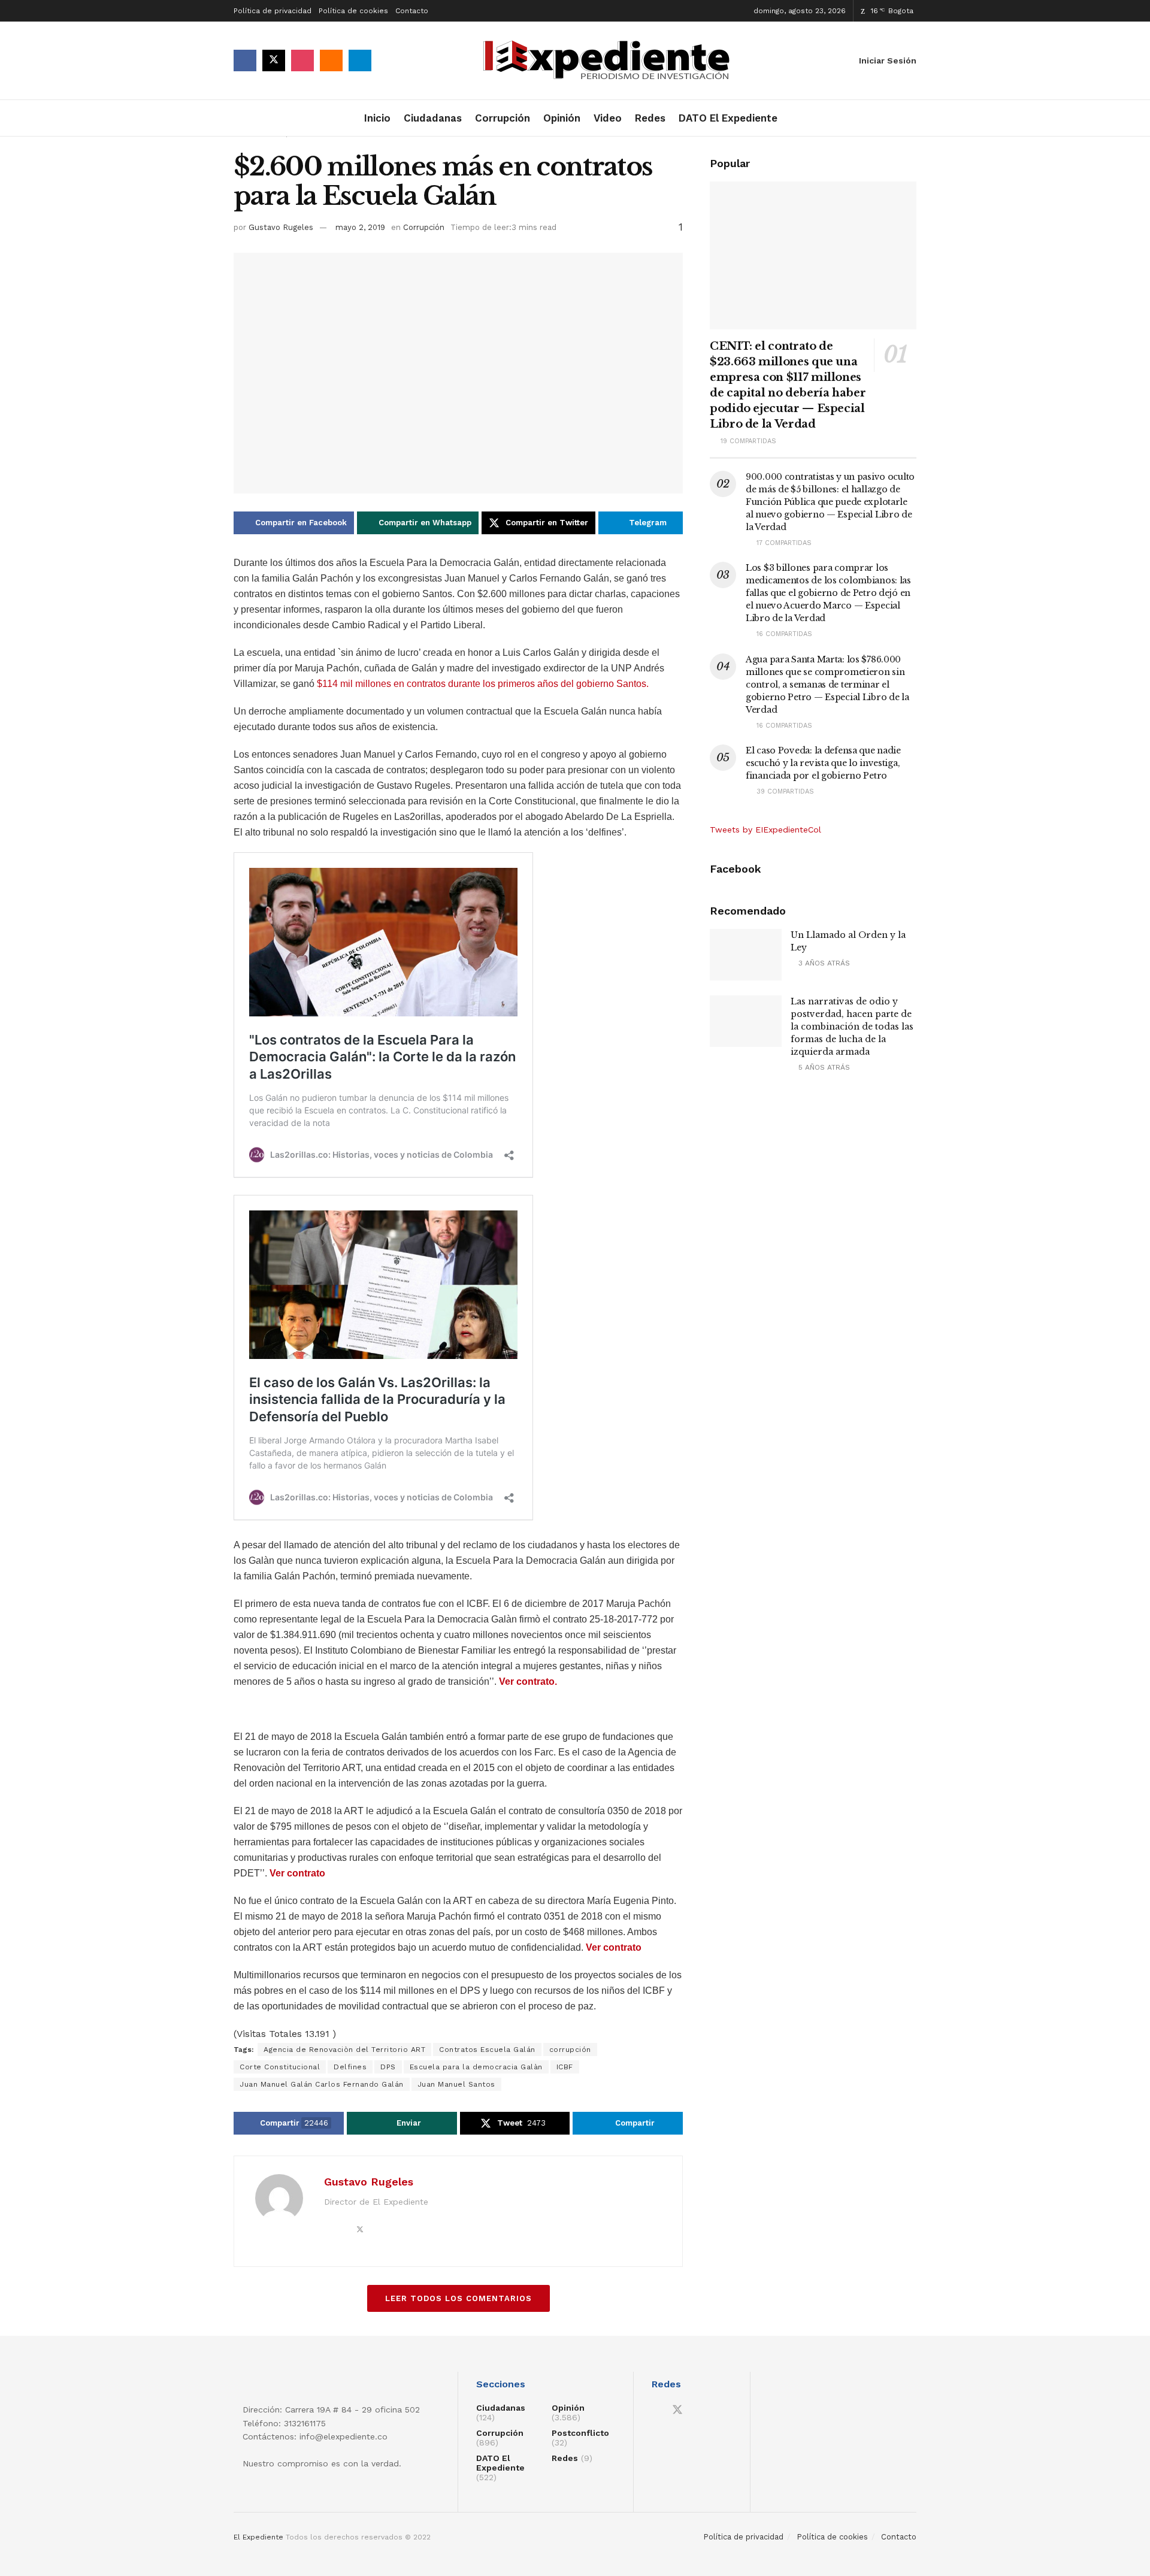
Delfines (350, 2067)
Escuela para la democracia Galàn (476, 2067)
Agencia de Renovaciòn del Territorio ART (344, 2050)
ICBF (565, 2067)
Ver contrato (297, 1873)
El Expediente (258, 2537)
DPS (388, 2067)
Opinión (562, 118)
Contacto (412, 11)
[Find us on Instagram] (302, 60)
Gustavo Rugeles (281, 227)
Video (608, 118)
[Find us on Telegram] (360, 60)
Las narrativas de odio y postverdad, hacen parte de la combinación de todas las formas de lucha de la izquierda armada (852, 1027)
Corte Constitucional (280, 2067)
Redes (650, 118)
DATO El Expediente (728, 118)
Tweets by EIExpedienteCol (765, 830)
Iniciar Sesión (886, 60)
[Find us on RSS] (331, 60)
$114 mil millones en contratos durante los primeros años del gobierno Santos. (483, 684)
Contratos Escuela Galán (487, 2050)
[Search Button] (912, 118)
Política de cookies (353, 11)
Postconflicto (580, 2433)
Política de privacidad (273, 11)
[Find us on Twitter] (274, 60)
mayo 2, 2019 (360, 227)
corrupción (570, 2050)
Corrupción (503, 118)
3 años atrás (823, 963)
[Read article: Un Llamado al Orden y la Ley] (746, 955)
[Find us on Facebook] (245, 60)
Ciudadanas (433, 118)
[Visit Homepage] (610, 61)
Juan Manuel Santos (456, 2084)
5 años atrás (823, 1067)
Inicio (377, 118)
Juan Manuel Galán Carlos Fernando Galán (322, 2084)
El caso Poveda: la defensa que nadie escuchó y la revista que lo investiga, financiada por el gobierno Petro (823, 763)
